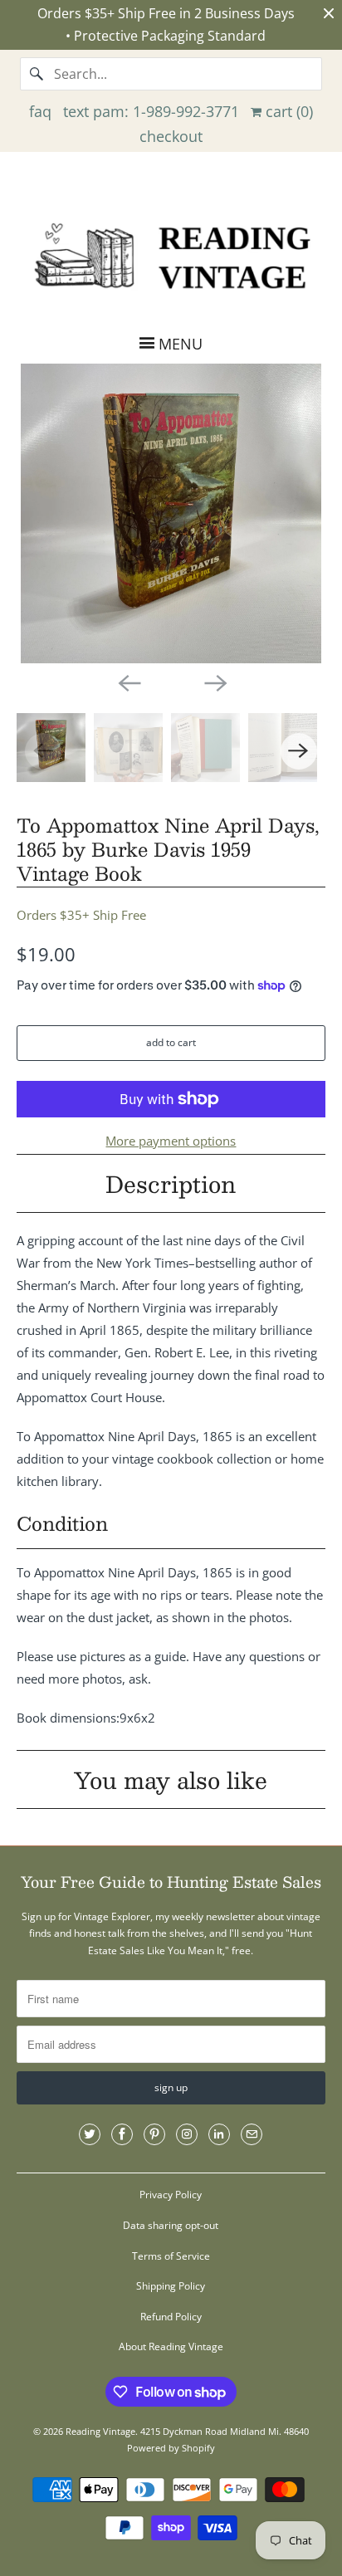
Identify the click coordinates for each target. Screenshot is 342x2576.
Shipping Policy (171, 2286)
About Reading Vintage (171, 2346)
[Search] (37, 74)
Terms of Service (171, 2256)
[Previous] (128, 682)
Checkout (171, 136)
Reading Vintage (100, 2431)
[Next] (214, 682)
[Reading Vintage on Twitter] (90, 2134)
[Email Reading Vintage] (252, 2134)
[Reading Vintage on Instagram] (187, 2134)
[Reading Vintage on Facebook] (122, 2134)
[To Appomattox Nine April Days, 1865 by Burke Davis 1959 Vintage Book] (171, 513)
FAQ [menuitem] (40, 111)
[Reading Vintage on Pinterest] (154, 2134)
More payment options (171, 1141)
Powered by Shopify (171, 2448)
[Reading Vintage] (171, 254)
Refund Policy (171, 2317)
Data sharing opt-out (171, 2225)
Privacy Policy (171, 2195)
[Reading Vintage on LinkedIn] (219, 2134)
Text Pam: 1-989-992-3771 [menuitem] (151, 111)
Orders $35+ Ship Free (81, 915)
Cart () (287, 111)
